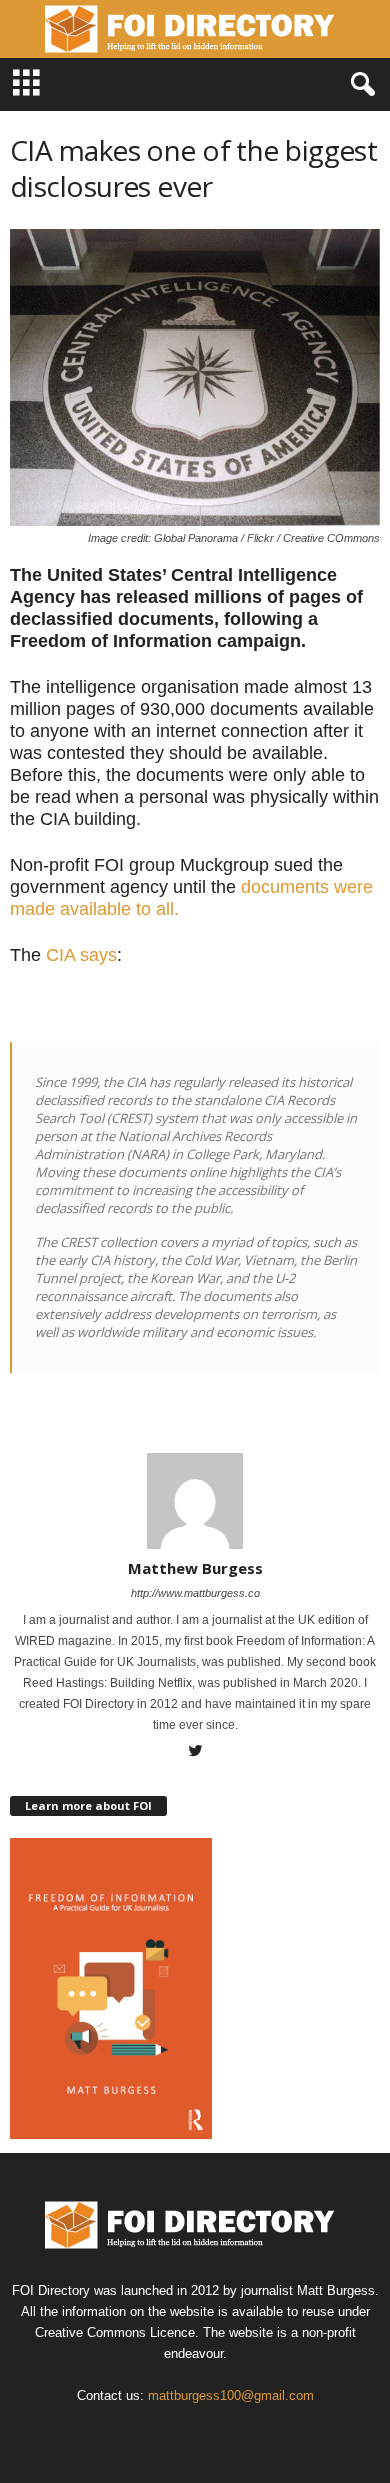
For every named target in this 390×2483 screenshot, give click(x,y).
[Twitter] (195, 1753)
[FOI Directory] (195, 29)
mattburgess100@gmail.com (231, 2395)
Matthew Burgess (195, 1568)
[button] (359, 85)
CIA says (81, 955)
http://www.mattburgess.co (195, 1593)
